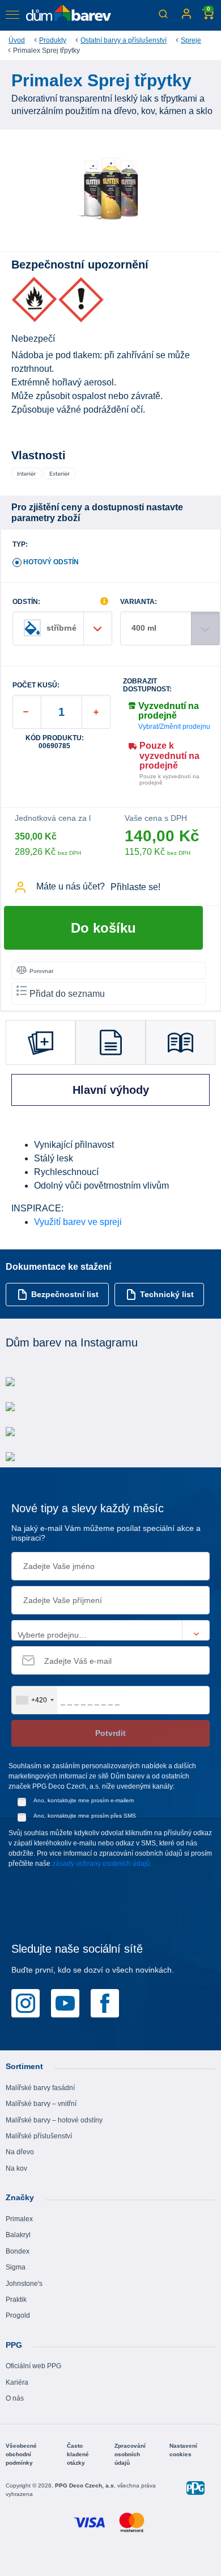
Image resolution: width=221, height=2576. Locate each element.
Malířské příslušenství (39, 2136)
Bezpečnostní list (65, 1294)
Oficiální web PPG (33, 2366)
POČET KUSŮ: (36, 685)
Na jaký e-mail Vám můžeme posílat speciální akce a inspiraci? (106, 1533)
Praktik (16, 2300)
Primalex (19, 2219)
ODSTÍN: (26, 602)
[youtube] (65, 2003)
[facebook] (105, 2003)
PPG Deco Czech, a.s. (86, 2485)
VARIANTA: (139, 602)
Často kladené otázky (78, 2454)
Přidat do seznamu (67, 994)
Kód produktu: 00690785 (55, 742)
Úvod (17, 40)
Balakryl (18, 2235)
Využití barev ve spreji (78, 1222)
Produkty (53, 40)
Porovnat (41, 971)
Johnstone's (24, 2284)
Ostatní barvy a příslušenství (124, 40)
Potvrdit (110, 1733)
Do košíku (103, 928)
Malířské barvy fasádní (40, 2088)
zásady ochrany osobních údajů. (102, 1864)
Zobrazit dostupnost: (147, 685)
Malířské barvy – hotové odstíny (54, 2120)
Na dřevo (20, 2152)
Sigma (16, 2267)
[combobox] (35, 1700)
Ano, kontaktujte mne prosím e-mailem (84, 1800)
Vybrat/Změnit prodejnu (174, 727)
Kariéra (17, 2382)
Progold (18, 2315)
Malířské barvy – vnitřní (41, 2104)
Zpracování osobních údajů (130, 2454)
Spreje (191, 40)
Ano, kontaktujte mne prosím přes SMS (85, 1816)
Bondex (18, 2251)
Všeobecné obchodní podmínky (21, 2454)
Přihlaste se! (135, 887)
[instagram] (25, 2003)
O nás (15, 2398)
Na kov (16, 2168)
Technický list (167, 1294)
